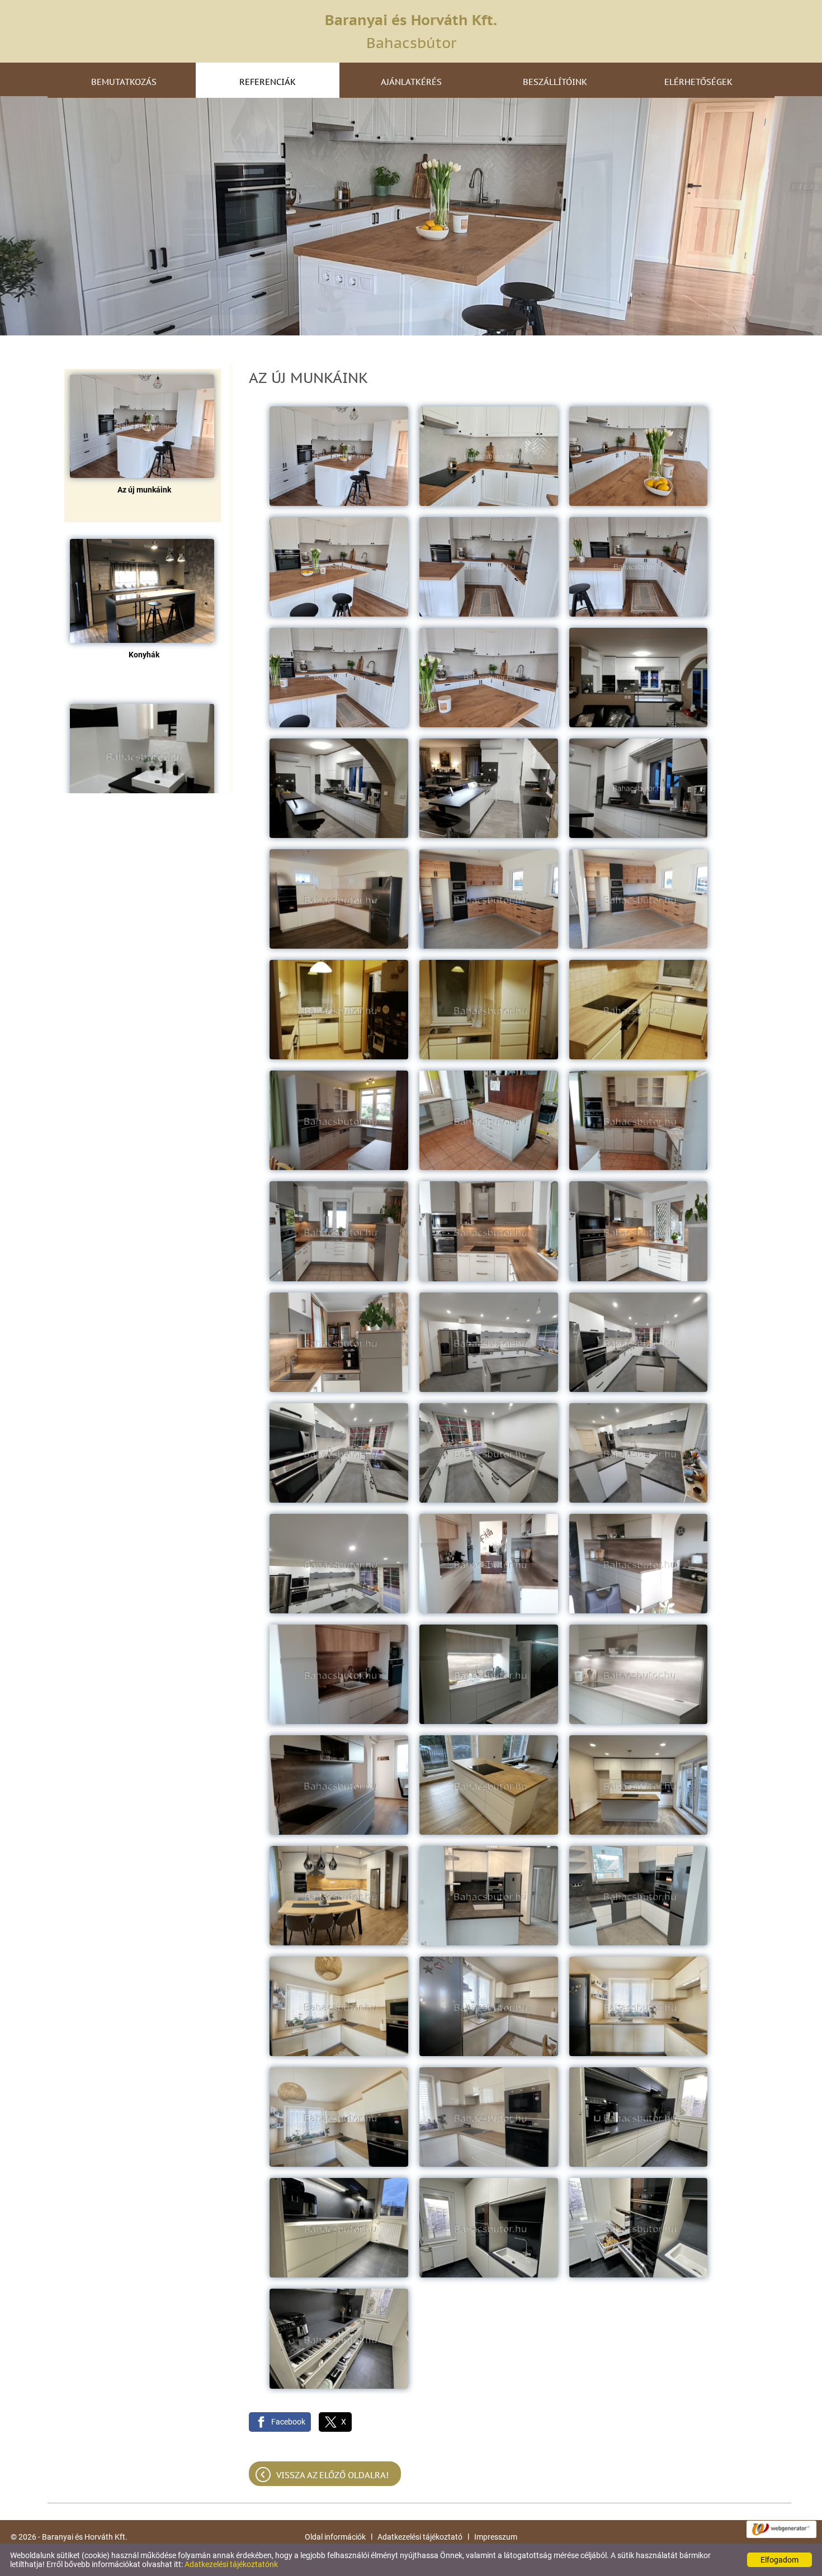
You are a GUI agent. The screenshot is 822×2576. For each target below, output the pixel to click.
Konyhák (144, 655)
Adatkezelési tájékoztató (420, 2537)
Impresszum (496, 2537)
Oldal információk (335, 2537)
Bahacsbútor (411, 31)
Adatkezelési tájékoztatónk (231, 2564)
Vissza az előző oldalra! (332, 2475)
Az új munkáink (144, 490)
